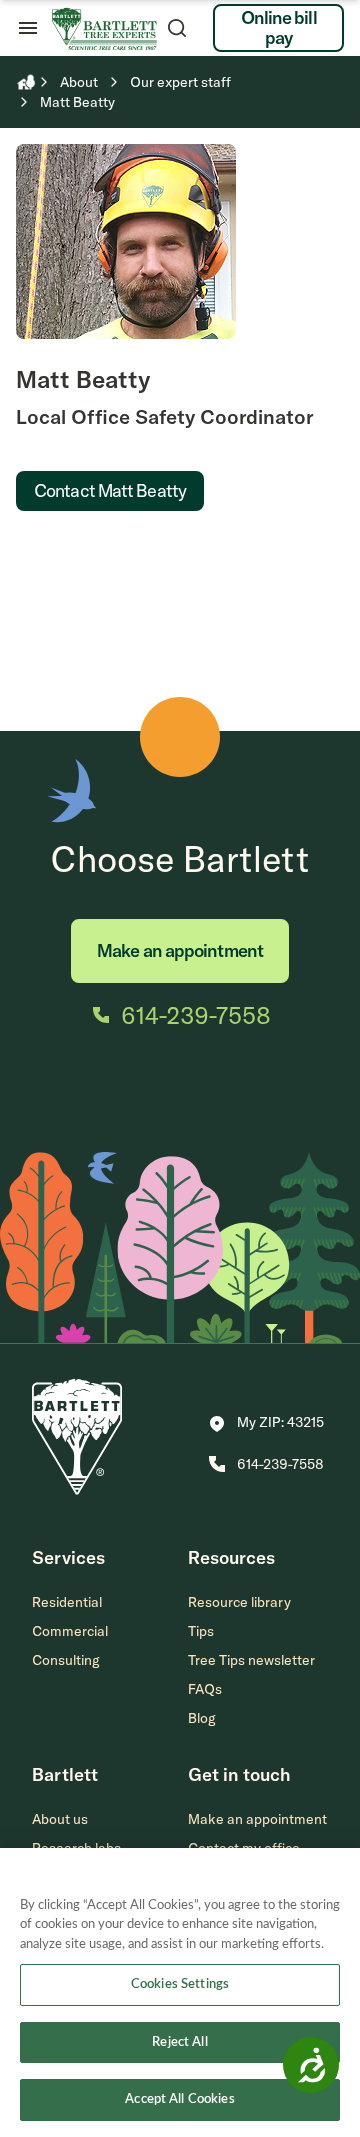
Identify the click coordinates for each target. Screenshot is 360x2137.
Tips (201, 1631)
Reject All (179, 2042)
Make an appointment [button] (257, 1819)
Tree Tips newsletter (251, 1660)
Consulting (66, 1660)
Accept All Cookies (179, 2099)
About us (60, 1819)
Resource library (239, 1602)
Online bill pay (279, 27)
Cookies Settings (180, 1984)
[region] (180, 1992)
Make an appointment (180, 950)
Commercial (70, 1631)
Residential (67, 1602)
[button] (266, 1424)
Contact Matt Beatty (110, 490)
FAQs (205, 1689)
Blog (202, 1718)
